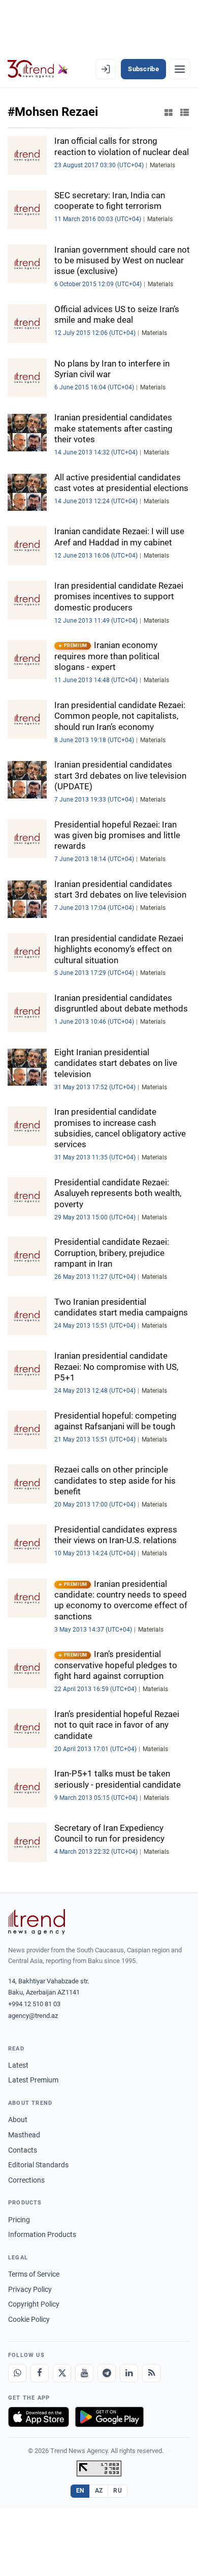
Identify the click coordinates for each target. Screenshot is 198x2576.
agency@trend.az (33, 2016)
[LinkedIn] (129, 2373)
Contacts (23, 2150)
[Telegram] (107, 2373)
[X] (62, 2373)
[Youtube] (84, 2373)
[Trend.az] (38, 69)
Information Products (42, 2234)
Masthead (24, 2135)
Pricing (19, 2220)
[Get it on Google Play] (109, 2417)
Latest (18, 2065)
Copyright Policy (34, 2304)
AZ (99, 2491)
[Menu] (180, 69)
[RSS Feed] (151, 2373)
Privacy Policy (30, 2289)
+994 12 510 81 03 (34, 2004)
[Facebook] (40, 2373)
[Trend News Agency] (37, 1922)
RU (118, 2491)
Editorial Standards (38, 2165)
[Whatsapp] (17, 2373)
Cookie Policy (29, 2319)
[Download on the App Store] (39, 2417)
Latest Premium (33, 2080)
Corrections (26, 2180)
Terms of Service (34, 2274)
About (18, 2120)
